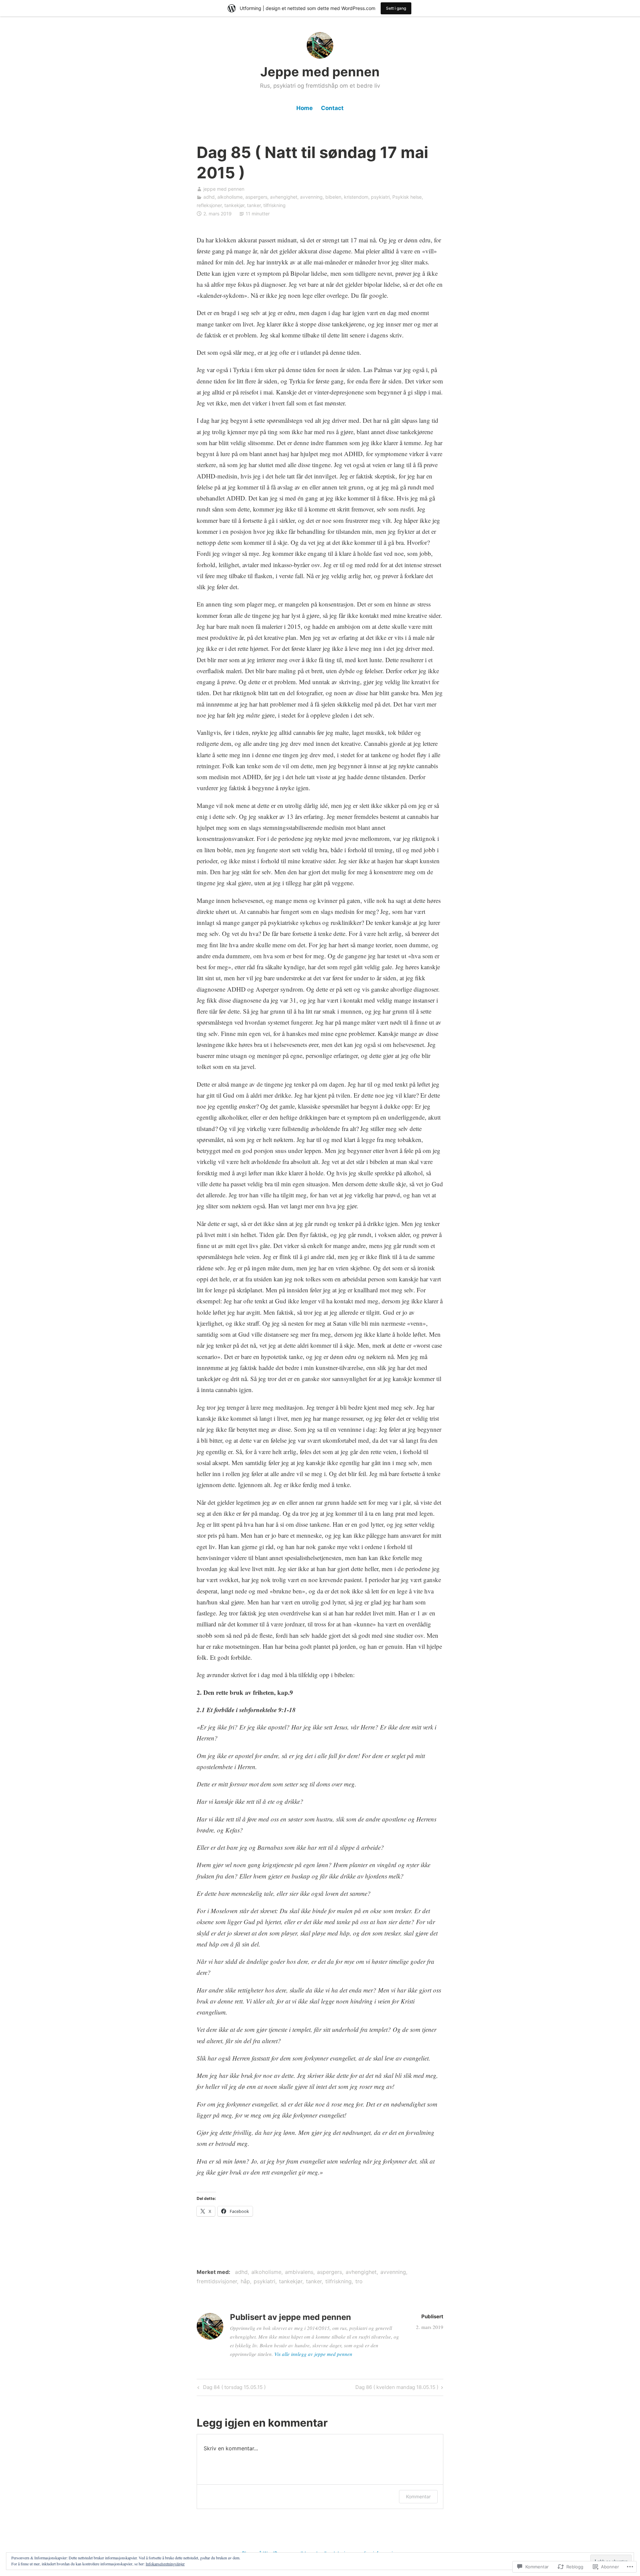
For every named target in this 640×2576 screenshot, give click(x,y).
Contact (332, 108)
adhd (209, 197)
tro (359, 2281)
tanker (254, 205)
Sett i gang (396, 8)
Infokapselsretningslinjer (165, 2564)
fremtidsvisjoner (217, 2281)
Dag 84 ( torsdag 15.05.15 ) (231, 2388)
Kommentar (418, 2496)
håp (245, 2281)
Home (304, 108)
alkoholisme (230, 197)
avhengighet (284, 197)
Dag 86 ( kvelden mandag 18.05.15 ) (397, 2388)
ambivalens (299, 2272)
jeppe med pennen (224, 189)
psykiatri (380, 197)
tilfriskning (274, 205)
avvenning (311, 197)
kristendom (356, 197)
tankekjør (234, 205)
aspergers (256, 197)
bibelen (333, 197)
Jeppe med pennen (320, 72)
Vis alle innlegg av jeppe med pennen (313, 2354)
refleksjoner (209, 205)
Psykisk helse (407, 197)
